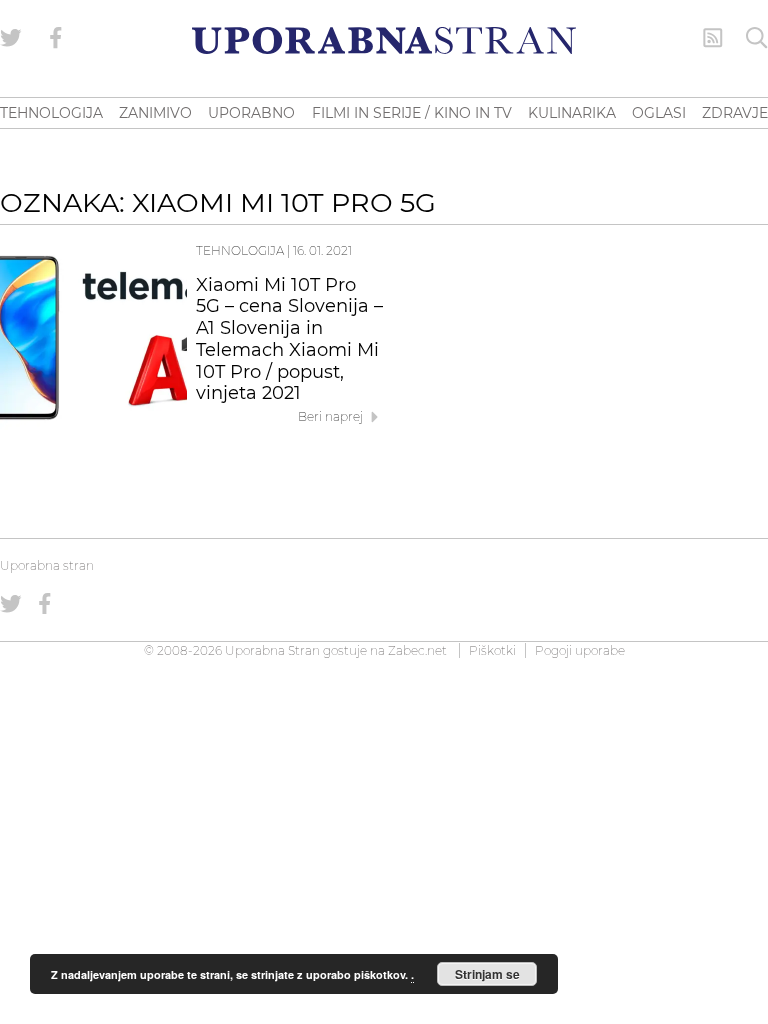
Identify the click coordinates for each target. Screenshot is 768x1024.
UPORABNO (251, 113)
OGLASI (659, 113)
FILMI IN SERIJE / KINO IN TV (412, 113)
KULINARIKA (572, 113)
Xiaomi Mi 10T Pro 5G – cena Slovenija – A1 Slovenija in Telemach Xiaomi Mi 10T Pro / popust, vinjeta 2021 (289, 339)
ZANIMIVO (155, 113)
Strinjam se (487, 974)
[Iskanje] (757, 38)
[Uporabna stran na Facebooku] (56, 38)
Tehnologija (240, 250)
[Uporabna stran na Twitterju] (11, 38)
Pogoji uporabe (580, 650)
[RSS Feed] (713, 38)
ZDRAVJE (735, 113)
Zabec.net (417, 650)
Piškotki (492, 650)
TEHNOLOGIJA (51, 113)
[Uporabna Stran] (384, 40)
